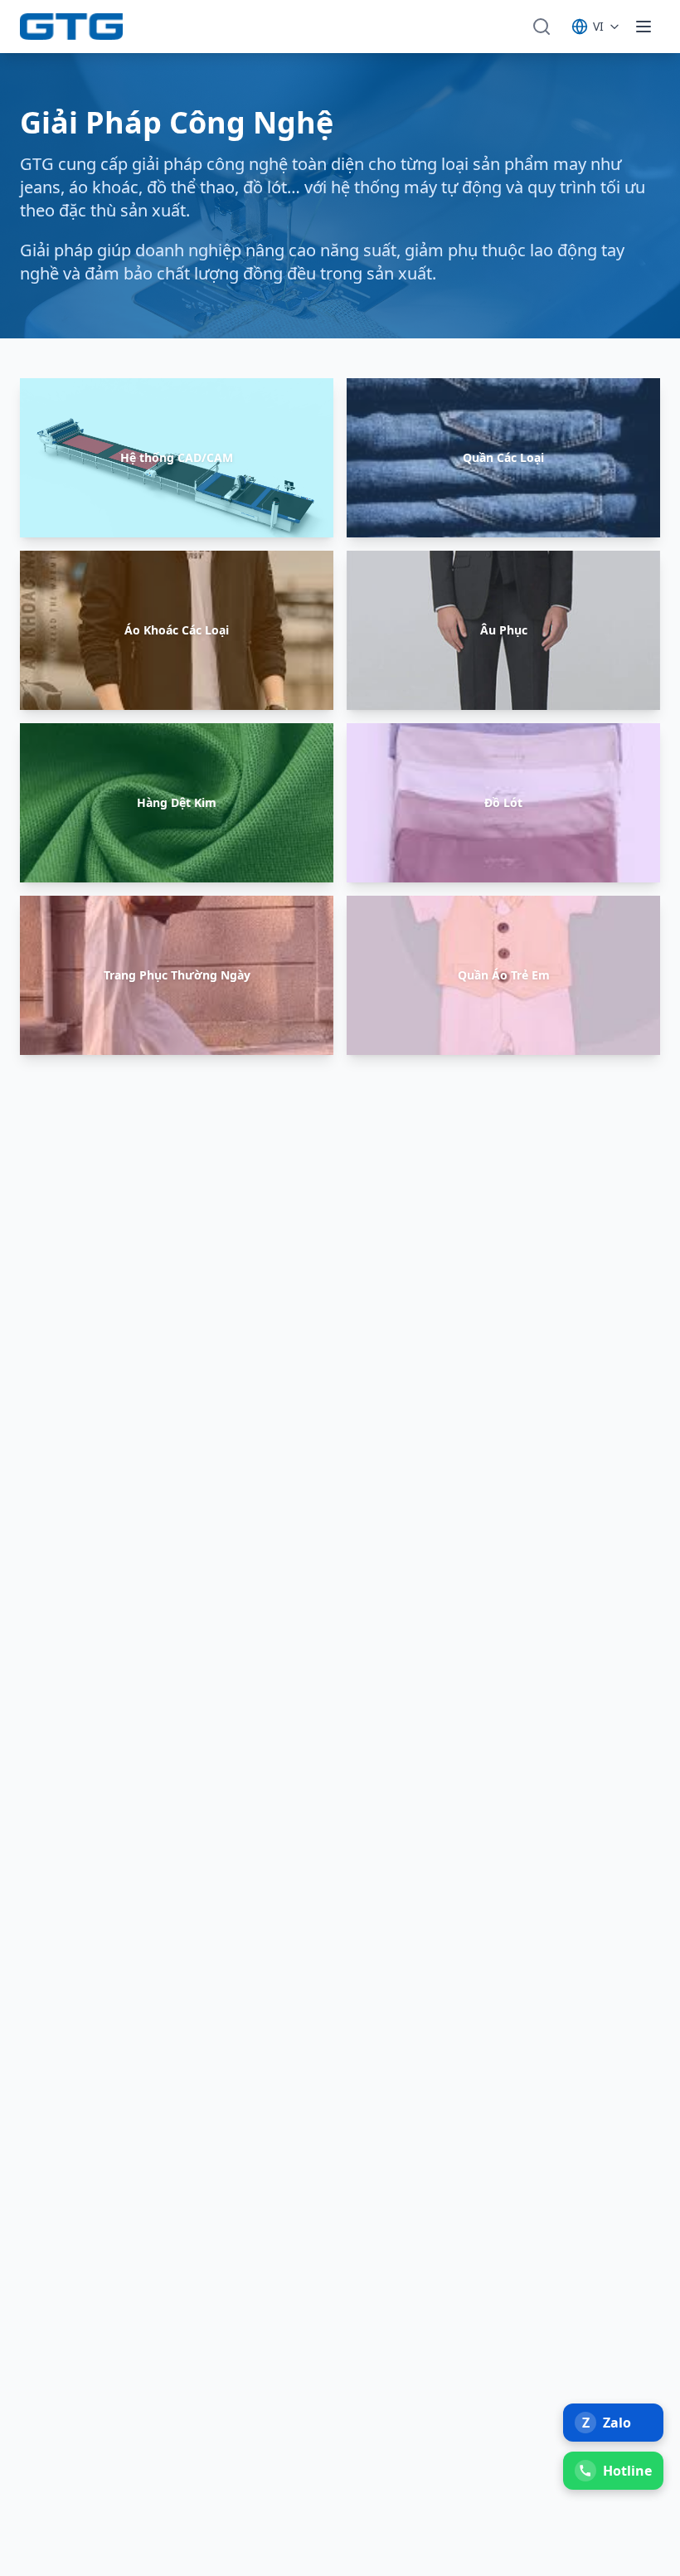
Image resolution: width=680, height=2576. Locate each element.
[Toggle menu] (644, 27)
